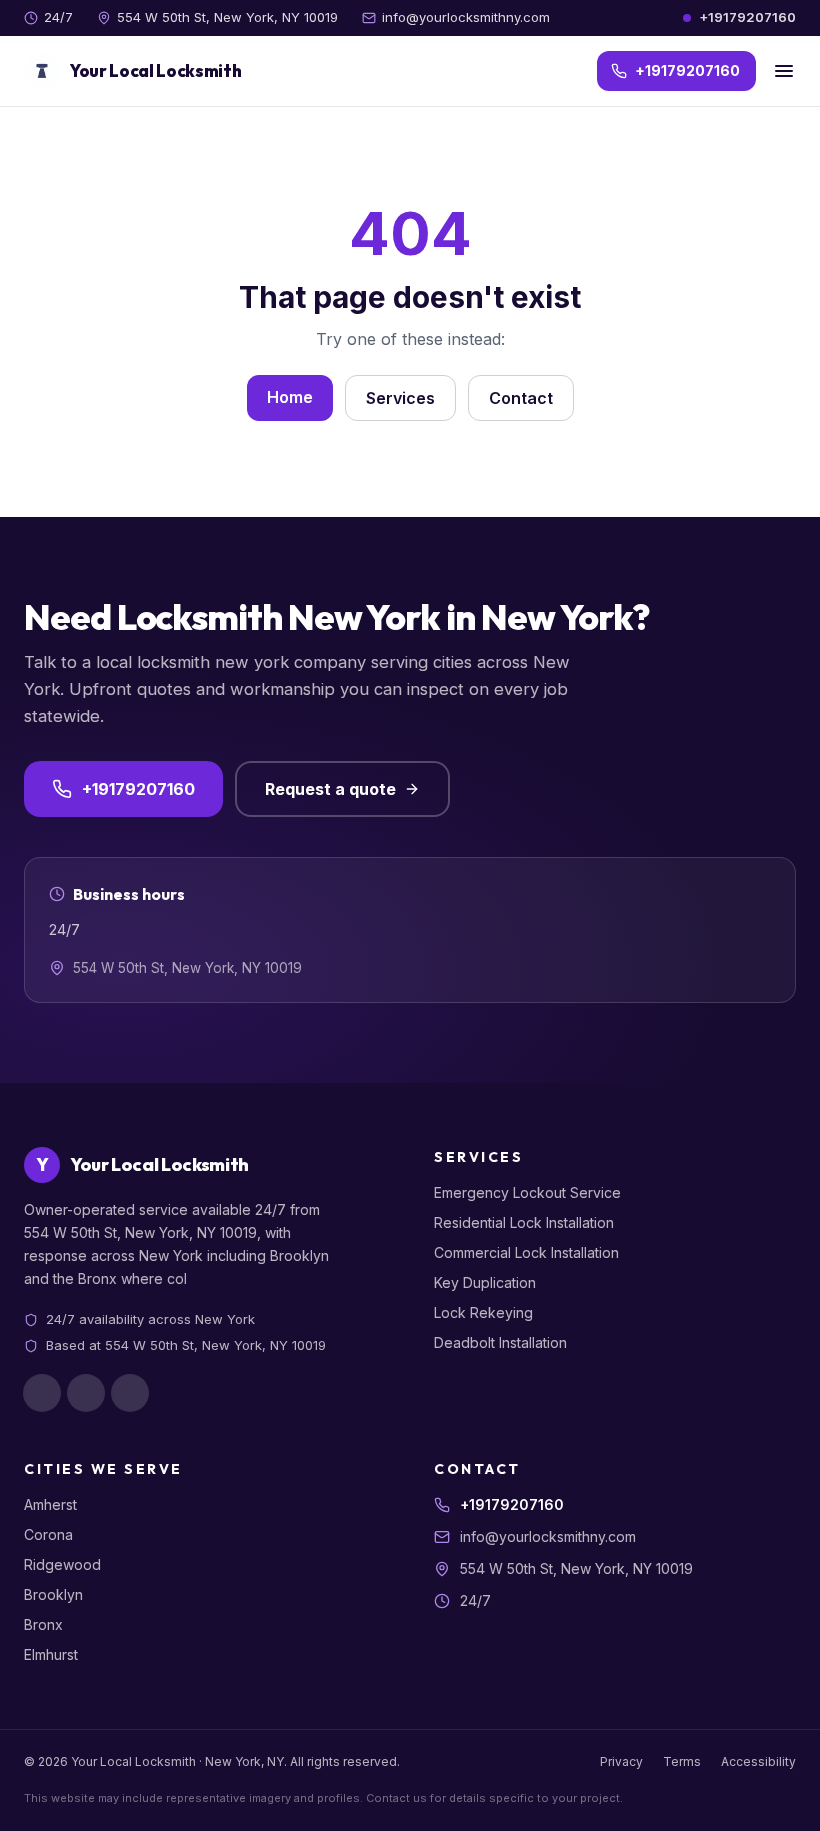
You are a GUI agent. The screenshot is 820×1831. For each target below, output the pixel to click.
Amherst (50, 1504)
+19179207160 (747, 17)
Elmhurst (51, 1654)
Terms (682, 1761)
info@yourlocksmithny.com (466, 17)
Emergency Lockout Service (527, 1192)
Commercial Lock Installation (526, 1252)
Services (400, 398)
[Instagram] (86, 1393)
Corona (48, 1534)
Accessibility (758, 1761)
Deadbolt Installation (500, 1342)
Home (290, 397)
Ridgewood (62, 1564)
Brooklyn (53, 1594)
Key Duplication (485, 1282)
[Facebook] (42, 1393)
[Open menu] (784, 71)
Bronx (43, 1624)
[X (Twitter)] (130, 1393)
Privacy (621, 1761)
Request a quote (330, 789)
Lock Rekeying (483, 1312)
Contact (521, 398)
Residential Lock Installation (524, 1222)
